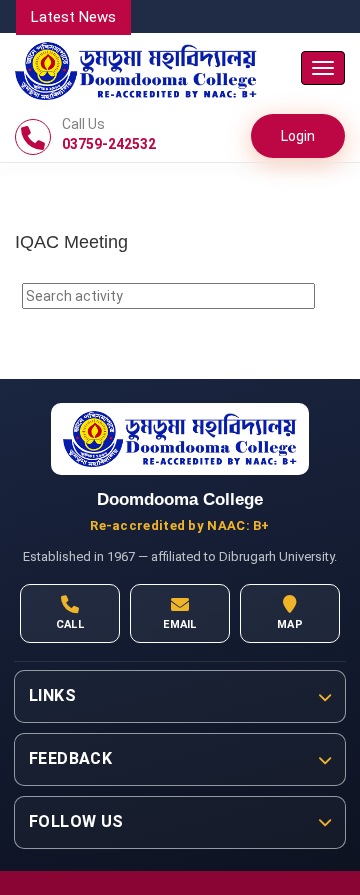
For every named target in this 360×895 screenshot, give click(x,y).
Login (298, 136)
